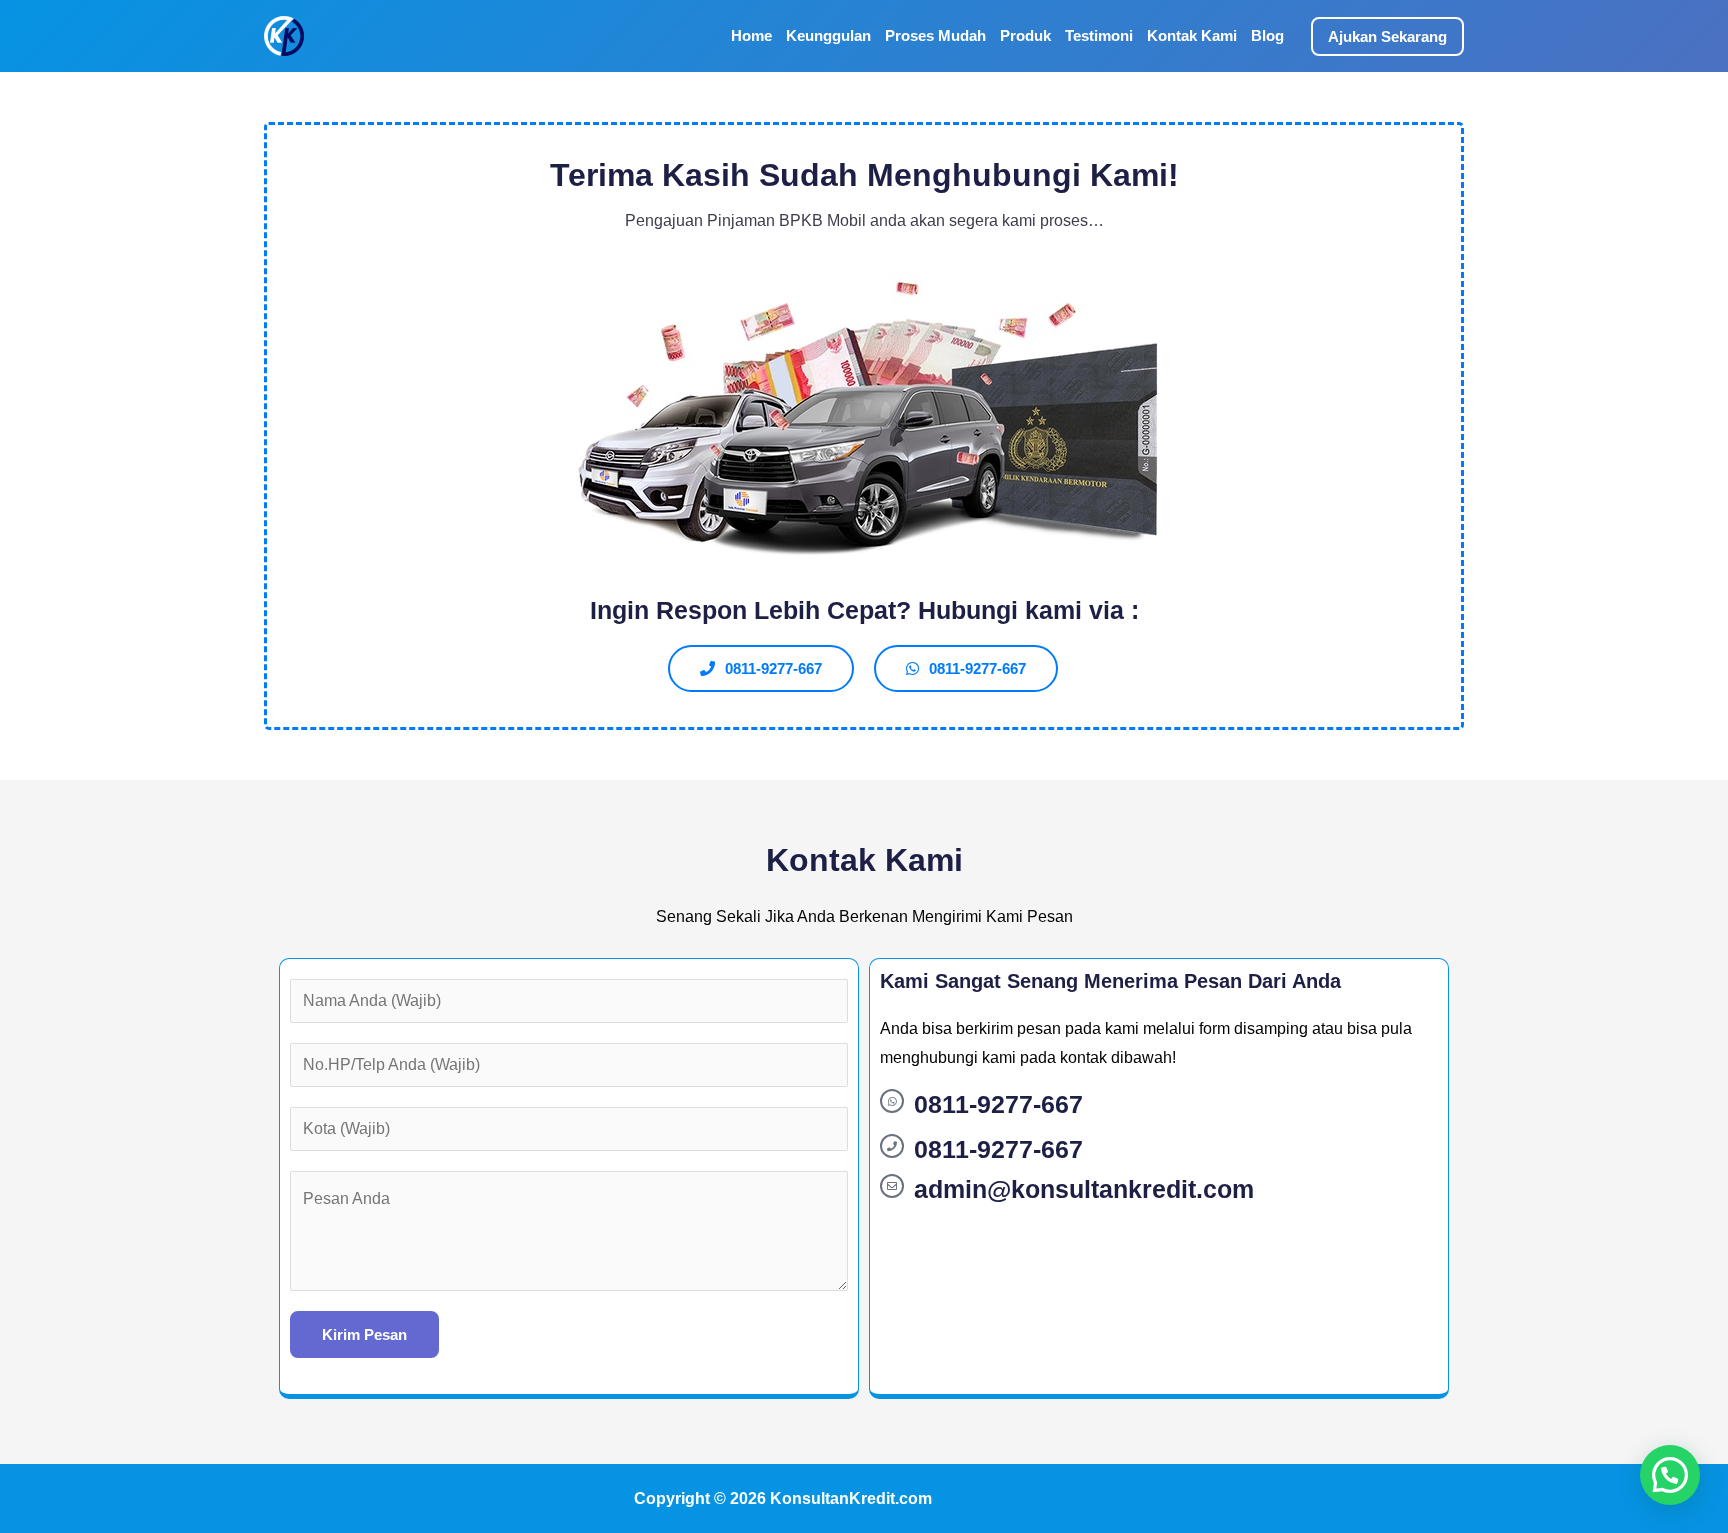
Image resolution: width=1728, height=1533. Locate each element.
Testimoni (1099, 35)
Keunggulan (828, 35)
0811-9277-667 (998, 1104)
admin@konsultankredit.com (1084, 1189)
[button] (1387, 36)
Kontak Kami (1192, 35)
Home (751, 35)
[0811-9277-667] (892, 1101)
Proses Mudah (935, 35)
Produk (1025, 35)
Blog (1267, 35)
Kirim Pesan (364, 1334)
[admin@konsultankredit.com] (892, 1186)
